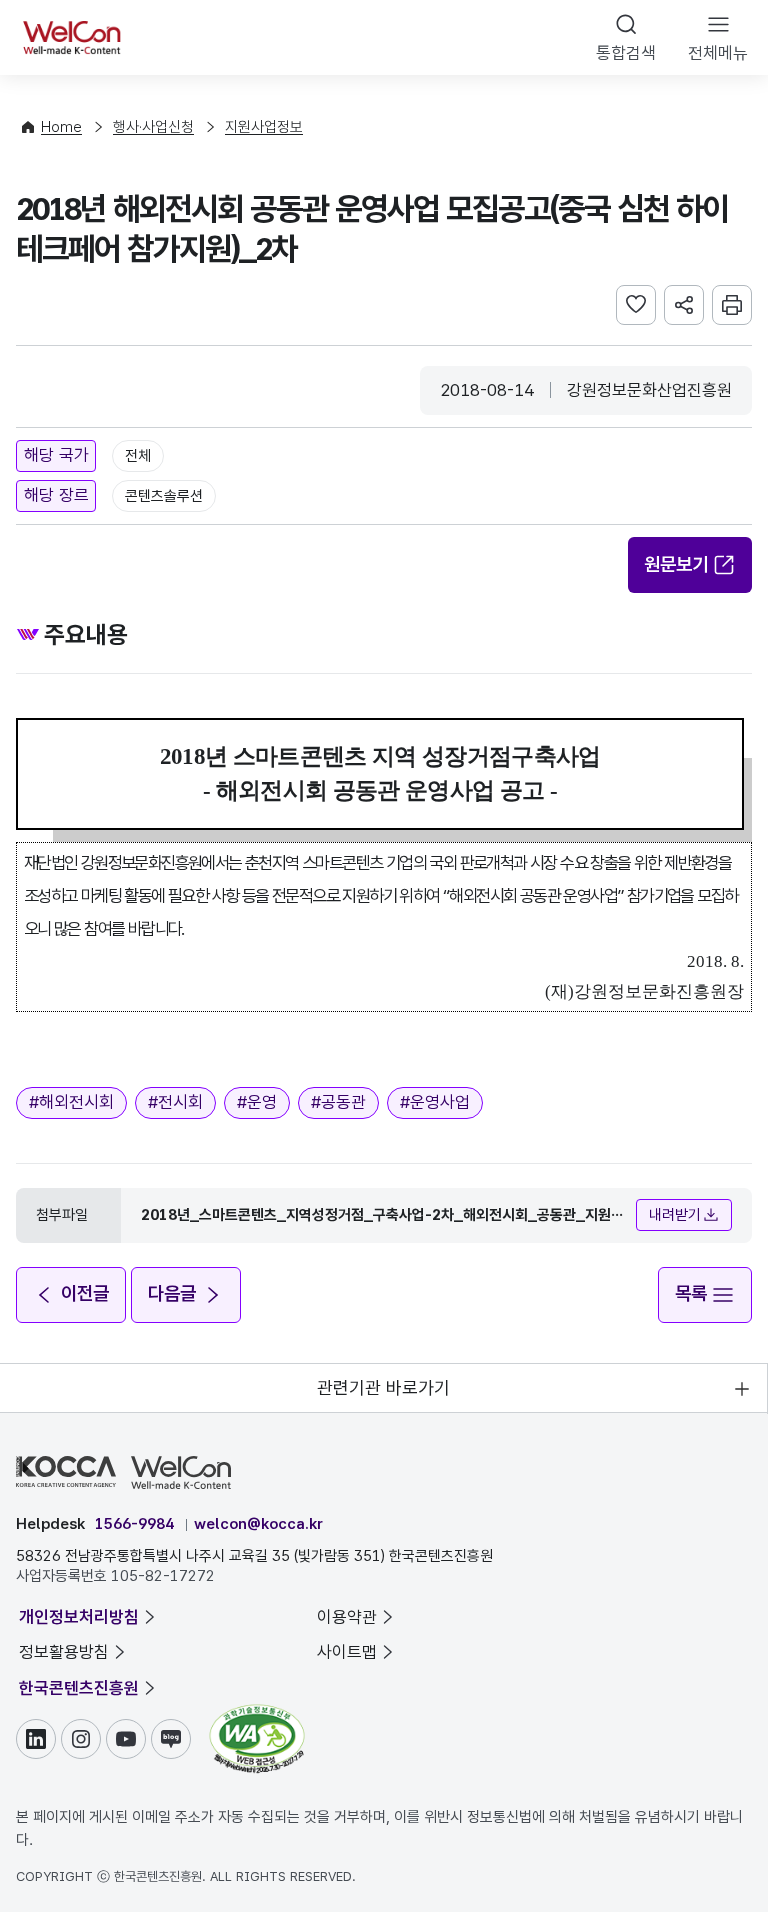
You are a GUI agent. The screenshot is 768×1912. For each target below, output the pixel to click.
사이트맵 (347, 1652)
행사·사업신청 (153, 127)
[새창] (257, 1714)
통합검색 (626, 53)
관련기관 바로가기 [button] (383, 1387)
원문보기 (676, 564)
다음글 (172, 1293)
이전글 (85, 1293)
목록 (691, 1293)
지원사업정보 (264, 127)
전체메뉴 (718, 53)
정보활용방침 (64, 1652)
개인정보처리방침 (79, 1617)
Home (61, 127)
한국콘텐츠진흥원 (79, 1688)
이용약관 (347, 1617)
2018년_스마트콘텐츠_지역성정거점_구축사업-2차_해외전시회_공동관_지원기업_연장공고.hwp (382, 1216)
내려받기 (675, 1215)
